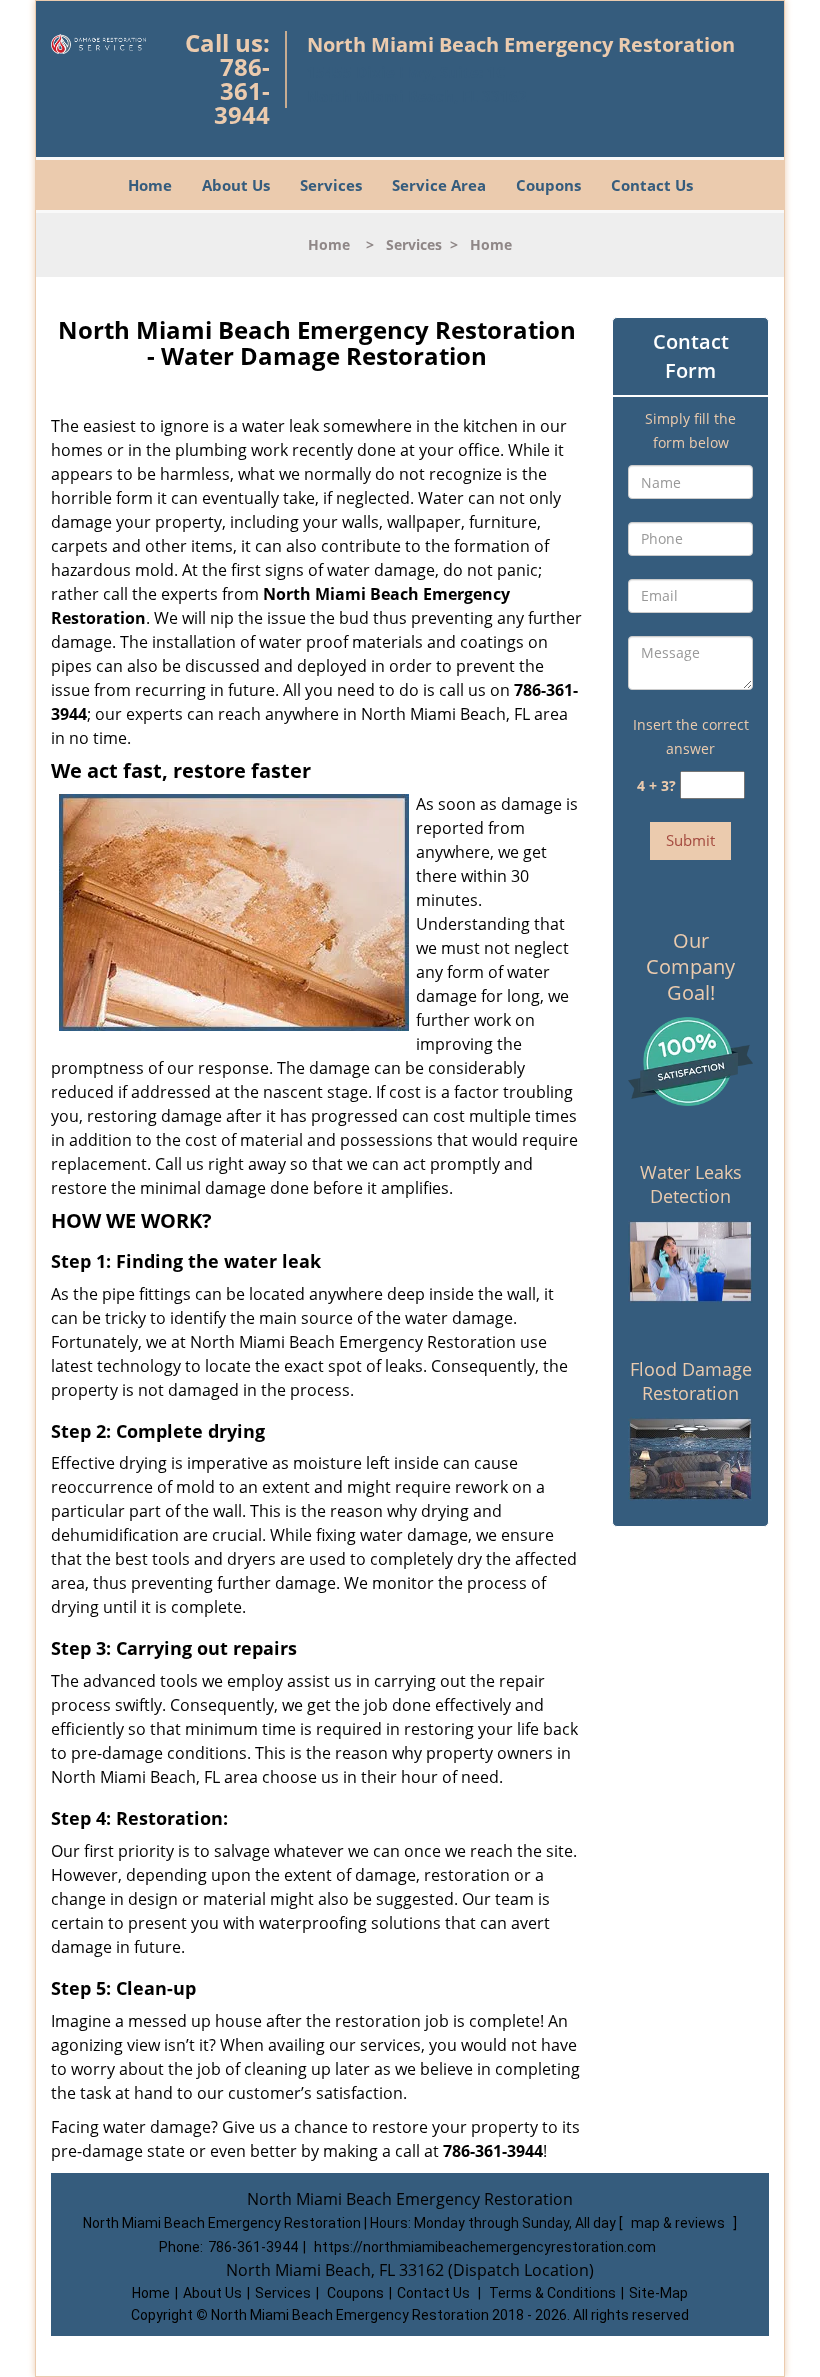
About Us (236, 185)
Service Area (439, 185)
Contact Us (652, 185)
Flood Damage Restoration (691, 1381)
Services (331, 185)
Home (150, 185)
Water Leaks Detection (691, 1184)
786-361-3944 (242, 90)
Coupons (548, 185)
